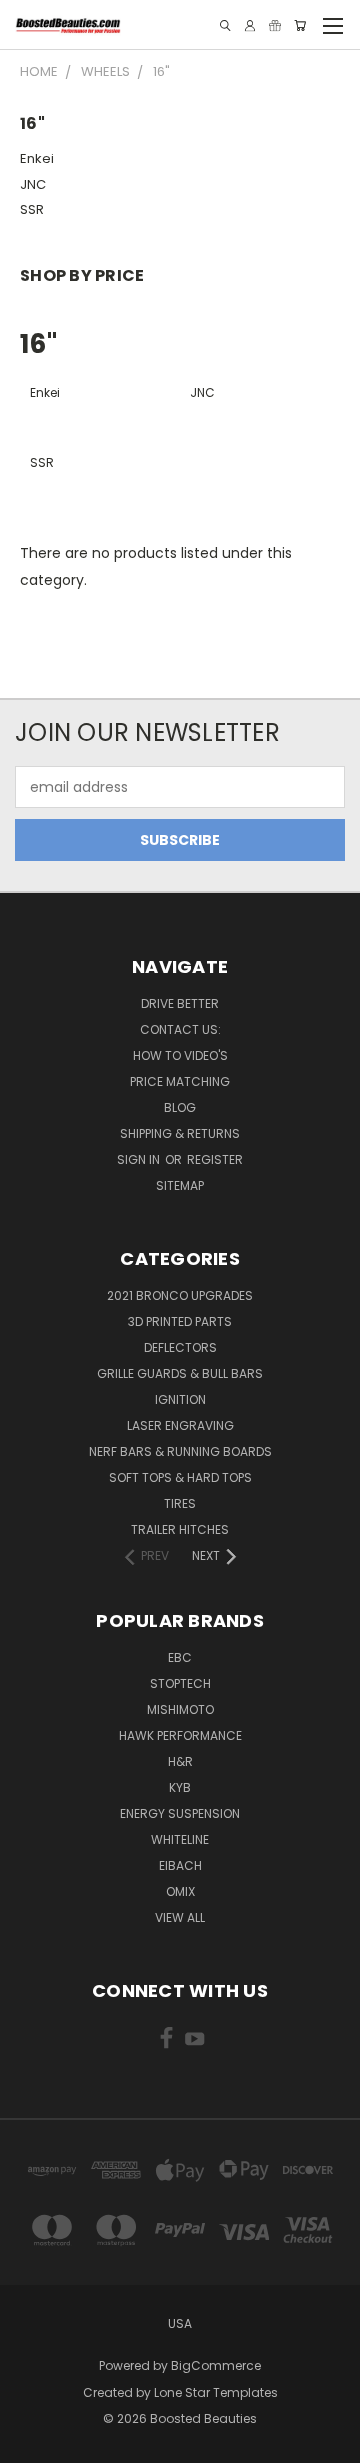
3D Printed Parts (180, 1321)
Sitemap (180, 1185)
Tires (180, 1503)
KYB (180, 1787)
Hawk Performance (180, 1735)
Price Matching (180, 1081)
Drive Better (180, 1003)
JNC (33, 184)
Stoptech (180, 1683)
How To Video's (180, 1055)
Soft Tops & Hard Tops (180, 1477)
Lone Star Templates (216, 2392)
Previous (31, 2443)
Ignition (180, 1399)
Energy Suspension (180, 1813)
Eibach (180, 1865)
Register (215, 1159)
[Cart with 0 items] (300, 25)
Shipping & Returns (180, 1133)
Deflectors (180, 1347)
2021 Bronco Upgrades (180, 1295)
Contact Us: (180, 1029)
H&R (180, 1761)
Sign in (140, 1159)
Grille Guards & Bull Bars (180, 1373)
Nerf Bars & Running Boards (180, 1451)
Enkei (37, 158)
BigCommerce (216, 2365)
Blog (180, 1107)
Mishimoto (180, 1709)
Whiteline (180, 1839)
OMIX (180, 1891)
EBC (180, 1657)
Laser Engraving (180, 1425)
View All (180, 1917)
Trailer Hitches (180, 1529)
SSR (32, 209)
